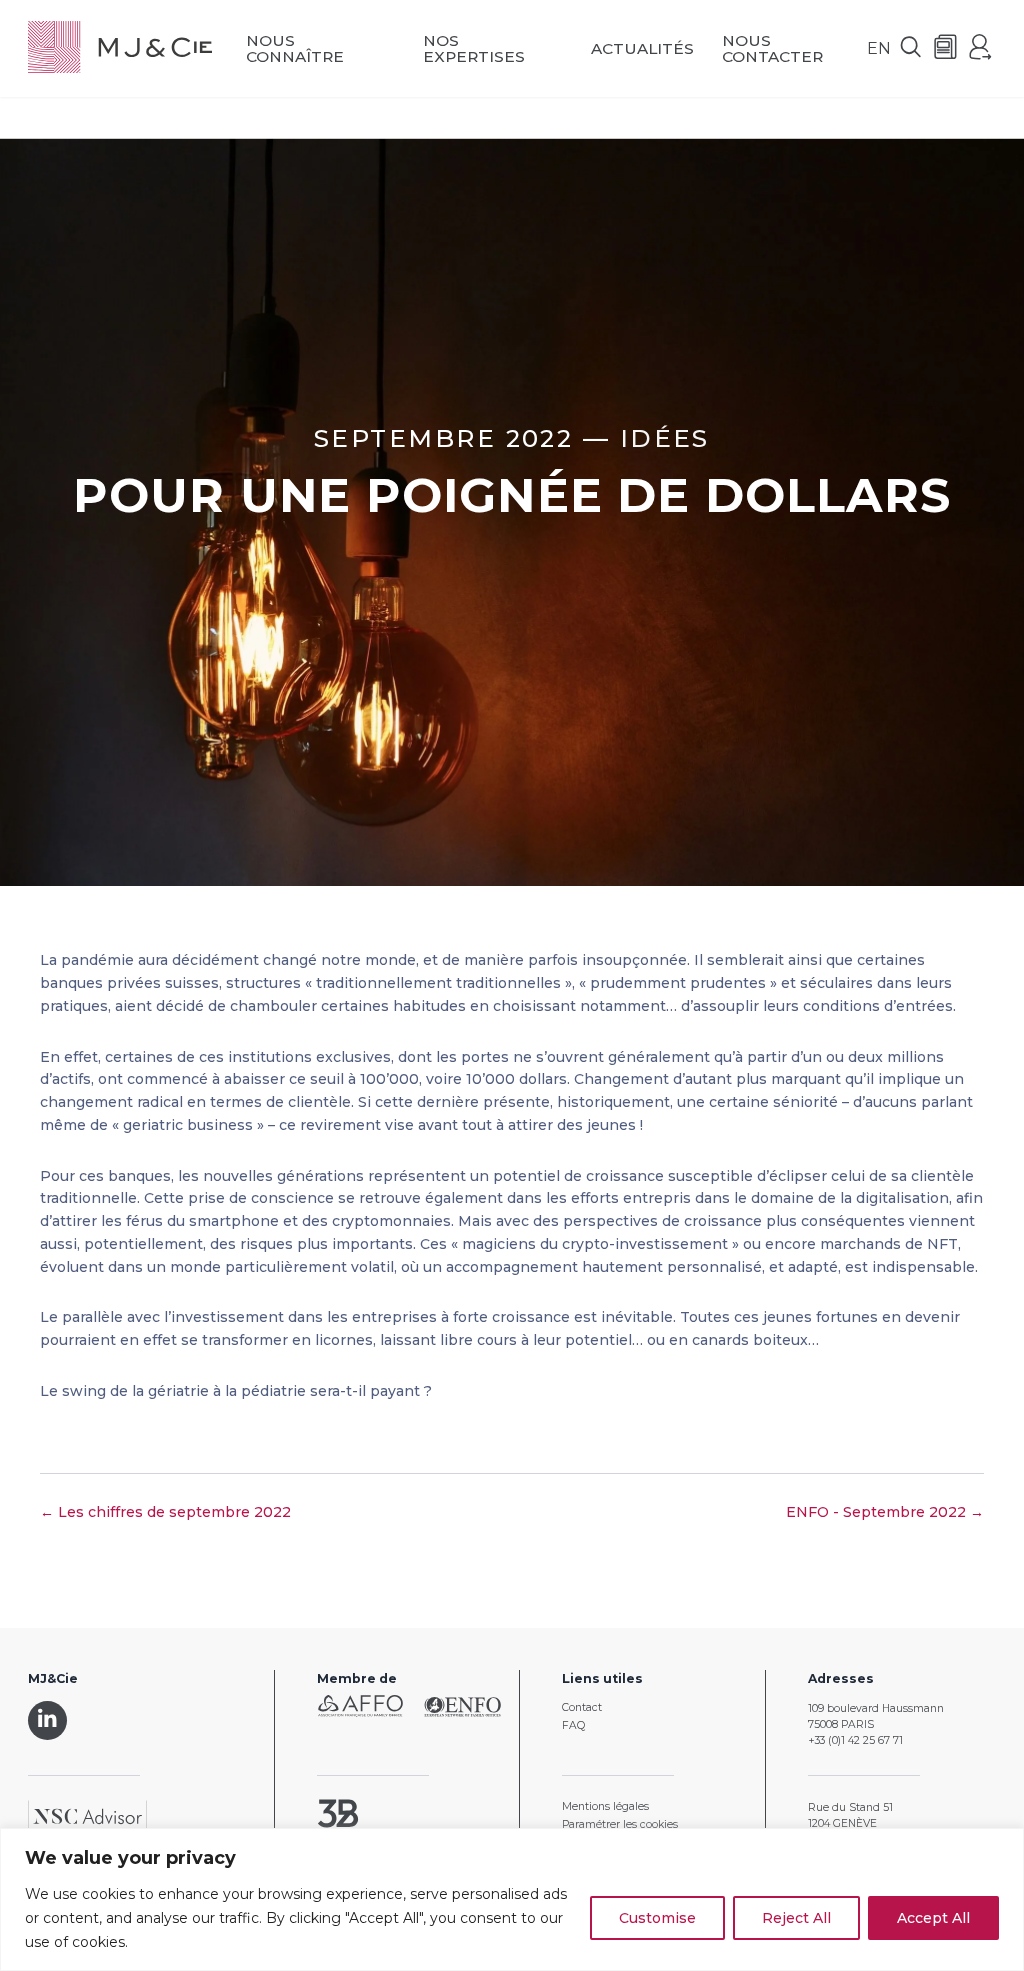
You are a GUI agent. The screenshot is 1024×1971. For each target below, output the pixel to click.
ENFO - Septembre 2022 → (885, 1512)
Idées (665, 438)
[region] (512, 1899)
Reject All (796, 1918)
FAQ (573, 1725)
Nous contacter (772, 48)
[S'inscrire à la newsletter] (946, 48)
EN (879, 48)
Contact (582, 1707)
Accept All (933, 1918)
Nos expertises (474, 48)
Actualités (642, 48)
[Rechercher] (911, 48)
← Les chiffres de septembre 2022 (165, 1512)
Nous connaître (295, 48)
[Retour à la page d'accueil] (120, 48)
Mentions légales (605, 1806)
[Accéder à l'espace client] (981, 48)
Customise (657, 1918)
